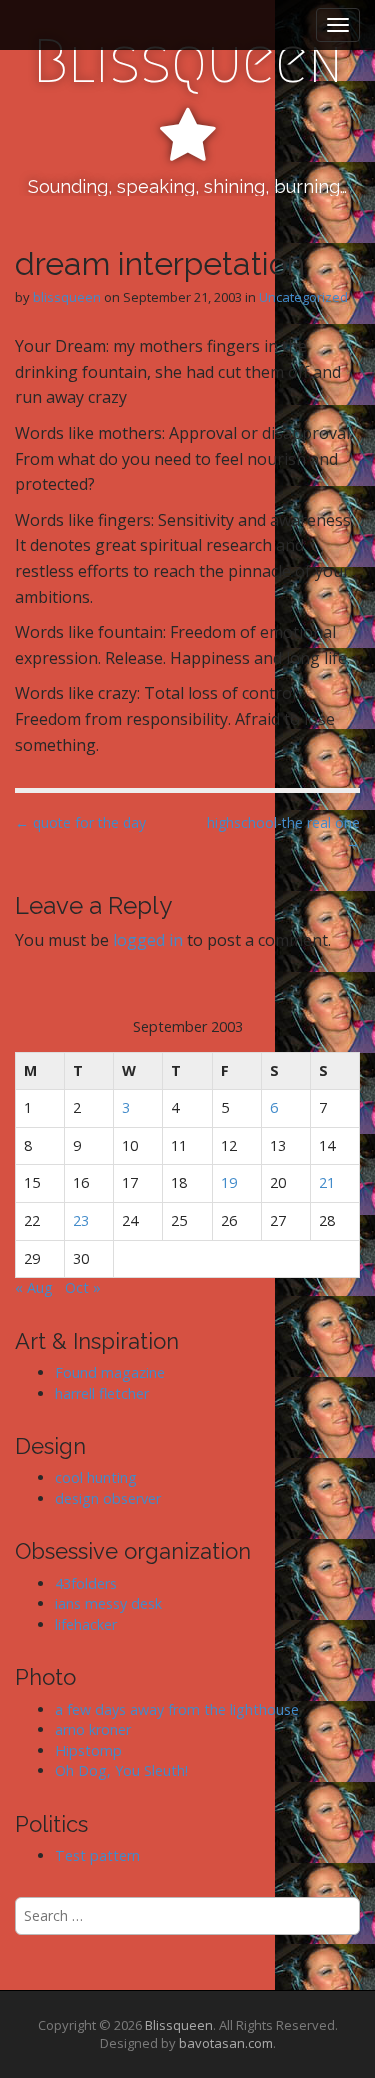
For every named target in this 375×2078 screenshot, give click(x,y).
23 (81, 1220)
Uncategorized (303, 297)
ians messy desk (108, 1603)
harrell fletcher (102, 1393)
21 (327, 1182)
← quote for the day (80, 822)
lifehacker (86, 1624)
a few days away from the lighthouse (177, 1709)
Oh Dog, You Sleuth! (121, 1770)
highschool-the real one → (283, 832)
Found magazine (110, 1372)
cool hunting (96, 1477)
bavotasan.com (226, 2043)
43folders (86, 1583)
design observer (108, 1498)
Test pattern (97, 1855)
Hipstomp (88, 1750)
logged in (148, 940)
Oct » (83, 1287)
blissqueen (67, 297)
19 (229, 1182)
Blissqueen (188, 61)
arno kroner (93, 1729)
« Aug (34, 1287)
